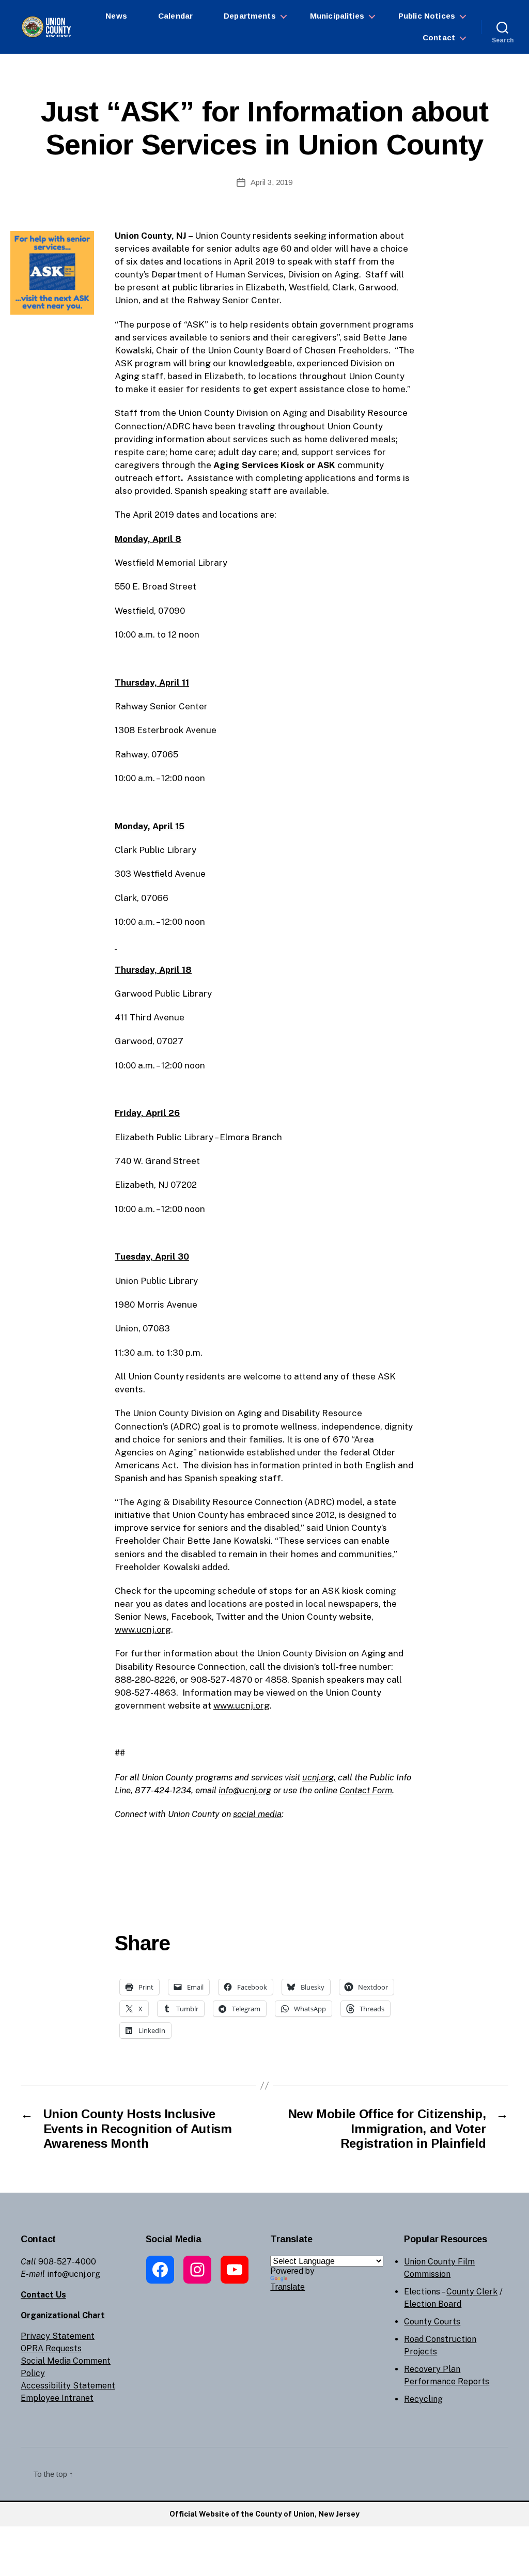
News (116, 16)
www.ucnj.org (143, 1630)
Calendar (175, 16)
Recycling (423, 2399)
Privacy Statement (58, 2336)
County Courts (432, 2322)
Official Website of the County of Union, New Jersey (264, 2514)
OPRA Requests (51, 2348)
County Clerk (472, 2292)
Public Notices (427, 16)
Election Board (433, 2304)
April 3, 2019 (271, 182)
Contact (439, 37)
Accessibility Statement (68, 2386)
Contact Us (43, 2295)
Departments (250, 16)
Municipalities (337, 16)
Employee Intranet (57, 2398)
